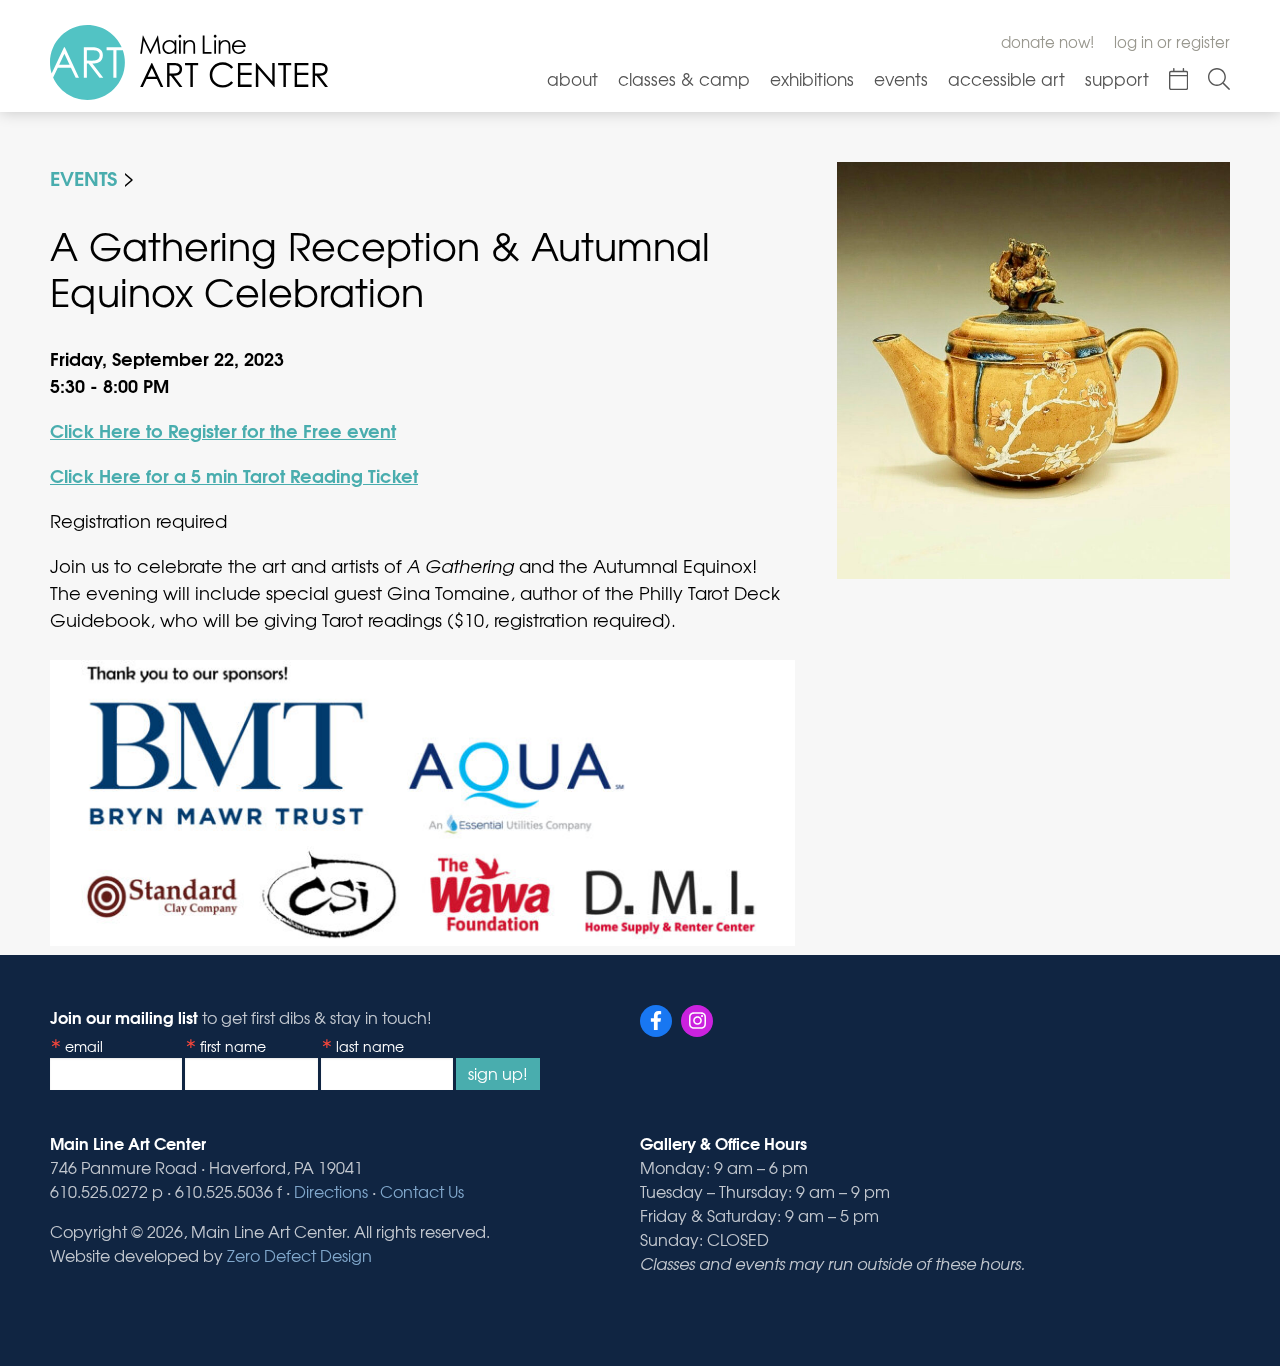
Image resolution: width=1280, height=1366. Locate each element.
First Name (233, 1046)
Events (901, 78)
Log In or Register (1172, 42)
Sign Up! (498, 1073)
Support (1117, 78)
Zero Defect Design (299, 1255)
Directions (331, 1191)
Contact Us (422, 1191)
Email (84, 1046)
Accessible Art (1006, 78)
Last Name (370, 1046)
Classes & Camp (684, 78)
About (572, 78)
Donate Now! (1047, 42)
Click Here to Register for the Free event (223, 430)
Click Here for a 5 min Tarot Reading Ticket (234, 475)
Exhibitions (812, 78)
